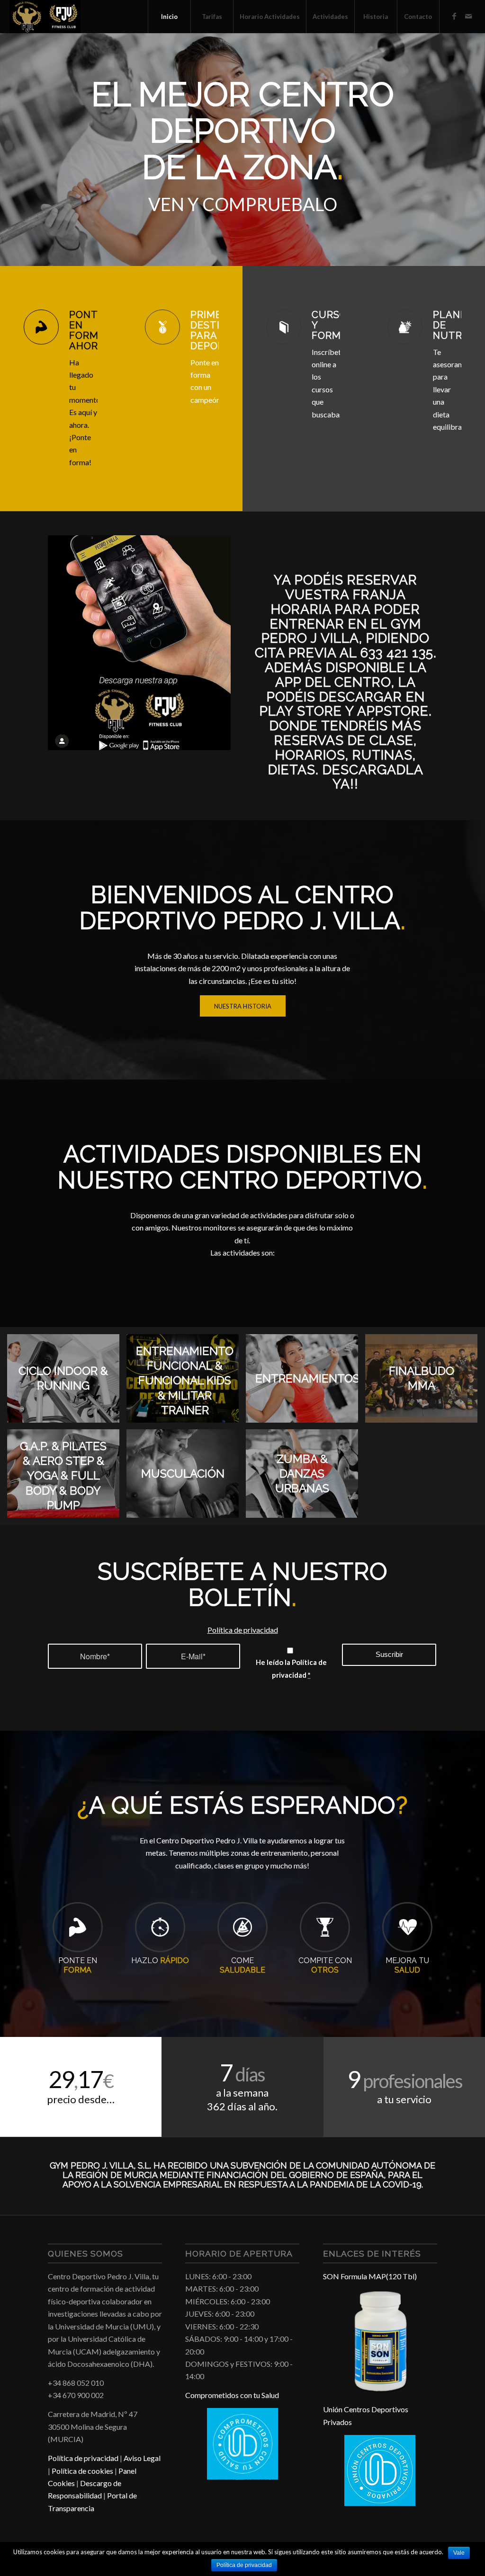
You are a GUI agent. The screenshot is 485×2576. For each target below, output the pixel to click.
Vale (459, 2553)
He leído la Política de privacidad (291, 1668)
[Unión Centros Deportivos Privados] (380, 2503)
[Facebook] (454, 16)
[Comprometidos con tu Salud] (242, 2477)
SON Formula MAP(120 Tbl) (370, 2276)
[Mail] (468, 16)
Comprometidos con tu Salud (232, 2395)
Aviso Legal (142, 2458)
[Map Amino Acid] (380, 2390)
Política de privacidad (243, 1630)
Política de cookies (82, 2471)
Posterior (464, 150)
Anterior (21, 150)
